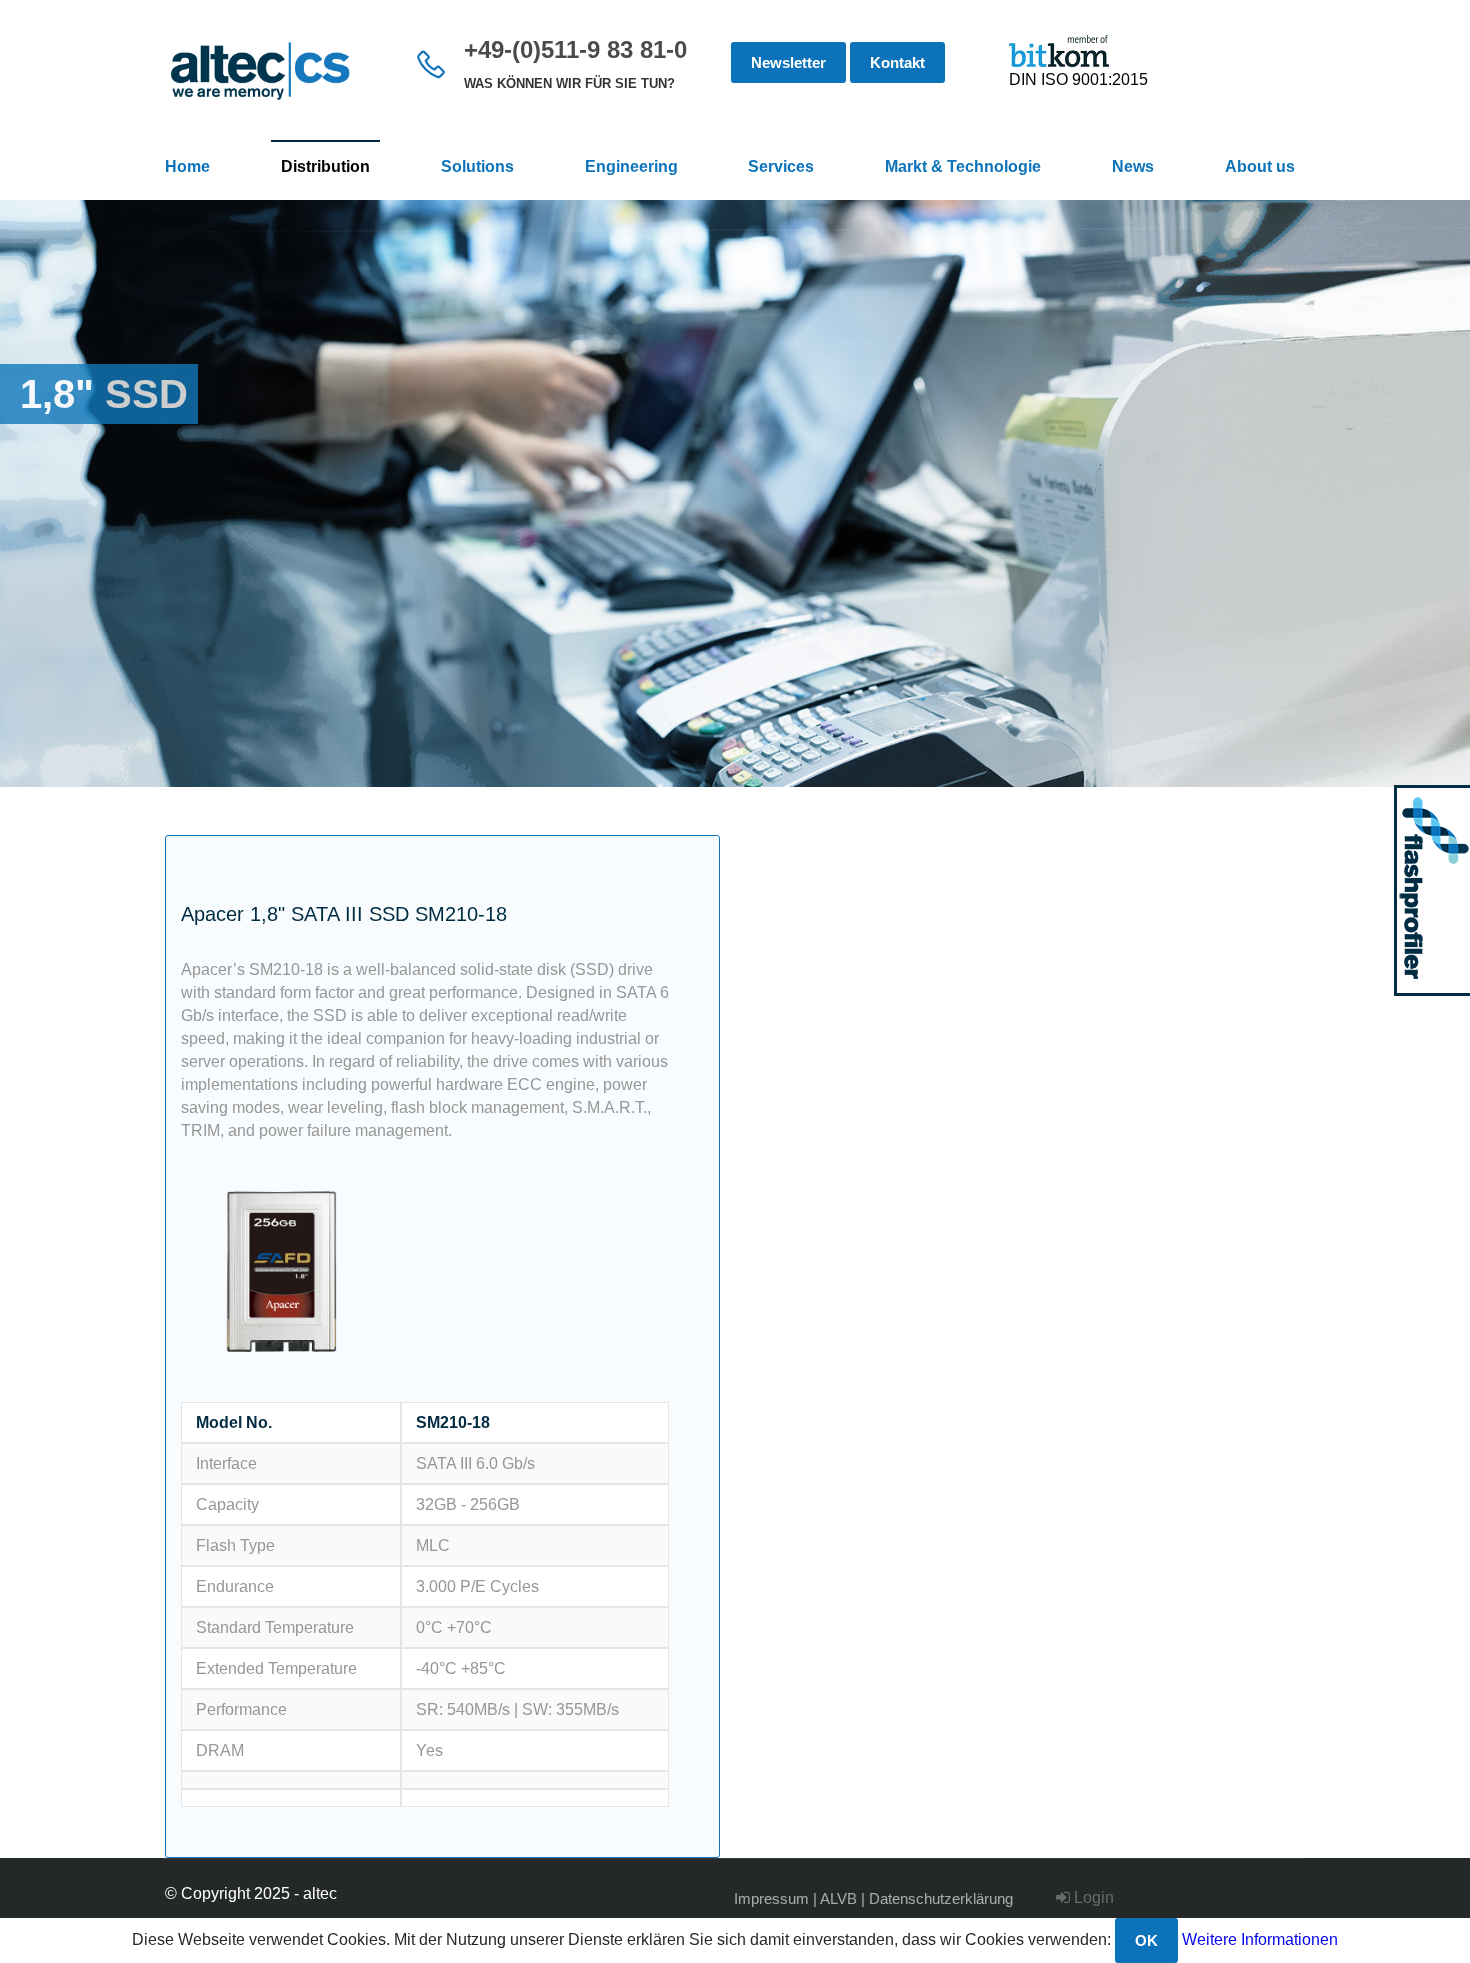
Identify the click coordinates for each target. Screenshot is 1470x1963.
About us (1260, 166)
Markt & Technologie (963, 166)
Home (187, 166)
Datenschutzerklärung (941, 1898)
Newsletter (788, 62)
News (1133, 166)
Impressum (771, 1898)
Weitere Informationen (1260, 1939)
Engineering (631, 166)
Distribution (325, 166)
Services (781, 166)
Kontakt (897, 62)
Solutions (477, 166)
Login (1092, 1897)
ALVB (838, 1898)
